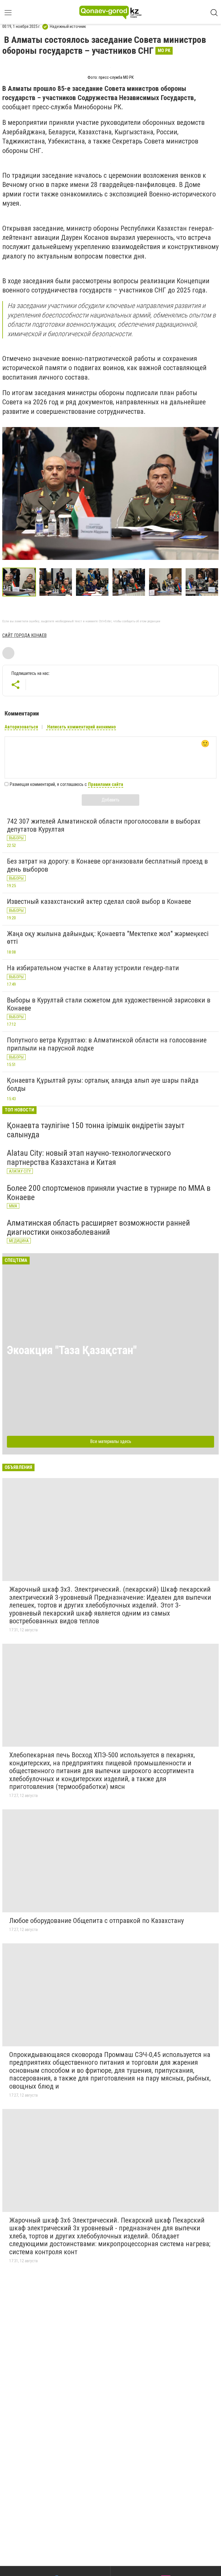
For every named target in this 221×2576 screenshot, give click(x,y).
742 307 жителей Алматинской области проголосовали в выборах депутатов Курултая (104, 825)
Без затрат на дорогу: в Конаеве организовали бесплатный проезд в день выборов (107, 865)
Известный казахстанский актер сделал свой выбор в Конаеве (99, 902)
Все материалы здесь (111, 1441)
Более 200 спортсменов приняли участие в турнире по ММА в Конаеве (109, 1193)
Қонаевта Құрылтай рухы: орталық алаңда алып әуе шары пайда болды (103, 1084)
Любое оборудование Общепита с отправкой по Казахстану (97, 1921)
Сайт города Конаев (24, 635)
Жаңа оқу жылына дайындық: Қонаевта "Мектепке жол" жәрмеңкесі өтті (108, 938)
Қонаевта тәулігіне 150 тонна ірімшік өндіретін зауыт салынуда (96, 1130)
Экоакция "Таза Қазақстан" (72, 1350)
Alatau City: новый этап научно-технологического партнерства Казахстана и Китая (89, 1158)
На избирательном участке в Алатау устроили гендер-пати (93, 968)
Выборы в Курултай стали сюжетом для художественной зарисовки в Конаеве (109, 1004)
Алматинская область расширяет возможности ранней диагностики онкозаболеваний (98, 1227)
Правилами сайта (106, 784)
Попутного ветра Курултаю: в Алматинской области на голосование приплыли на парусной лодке (107, 1044)
